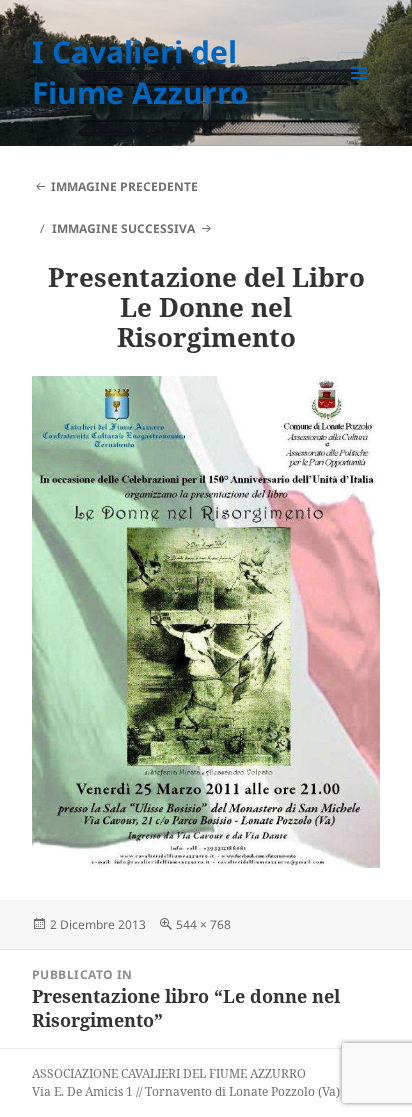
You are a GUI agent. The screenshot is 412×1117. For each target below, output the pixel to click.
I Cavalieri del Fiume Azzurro (140, 72)
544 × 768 (203, 924)
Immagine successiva (123, 228)
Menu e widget (359, 93)
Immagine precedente (124, 186)
